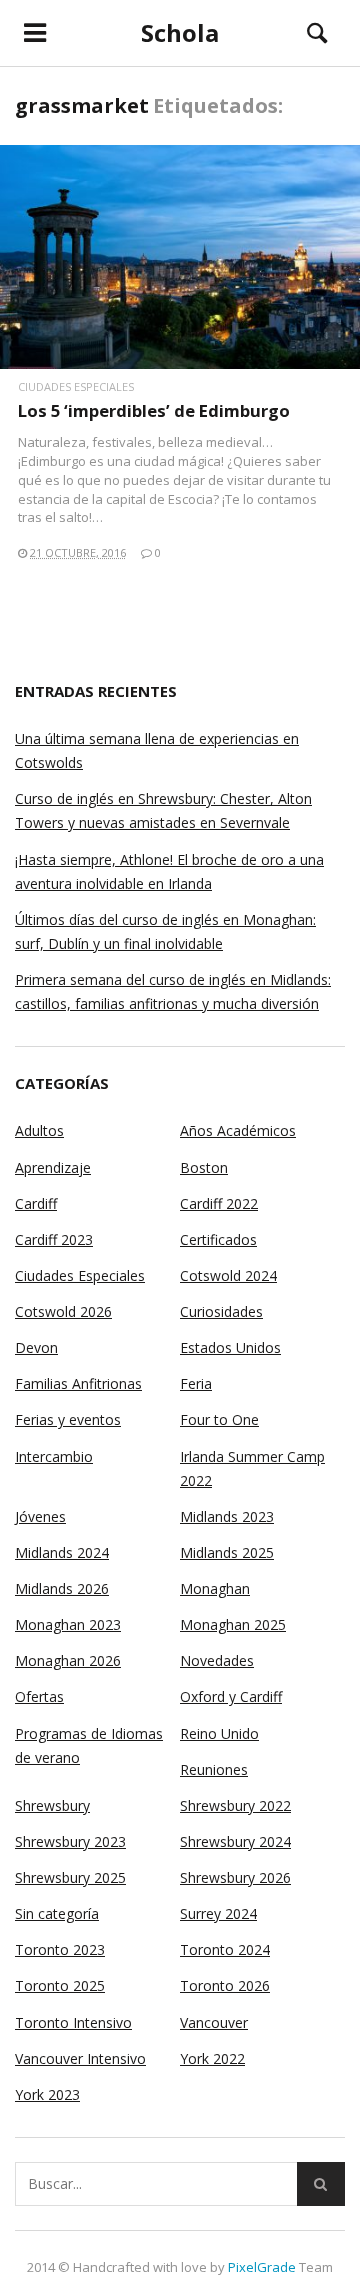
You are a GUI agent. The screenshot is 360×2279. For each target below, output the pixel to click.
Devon (36, 1347)
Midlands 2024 (62, 1552)
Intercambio (54, 1456)
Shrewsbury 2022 (235, 1805)
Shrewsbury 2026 (235, 1877)
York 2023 (47, 2094)
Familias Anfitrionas (78, 1383)
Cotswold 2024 (228, 1275)
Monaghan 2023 (68, 1624)
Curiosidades (221, 1311)
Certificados (218, 1239)
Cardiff (36, 1203)
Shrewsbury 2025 (70, 1877)
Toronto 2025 (60, 1985)
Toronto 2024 (225, 1949)
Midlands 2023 (227, 1516)
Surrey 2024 (218, 1913)
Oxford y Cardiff (231, 1696)
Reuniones (214, 1769)
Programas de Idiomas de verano (89, 1745)
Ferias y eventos (68, 1419)
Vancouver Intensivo (80, 2058)
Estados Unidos (230, 1347)
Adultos (39, 1130)
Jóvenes (40, 1516)
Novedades (217, 1660)
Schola (180, 32)
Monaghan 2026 (68, 1660)
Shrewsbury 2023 (70, 1841)
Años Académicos (238, 1130)
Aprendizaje (53, 1167)
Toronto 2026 (225, 1985)
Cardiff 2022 (219, 1203)
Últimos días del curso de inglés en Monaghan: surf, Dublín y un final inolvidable (165, 931)
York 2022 (212, 2058)
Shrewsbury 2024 (235, 1841)
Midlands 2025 (227, 1552)
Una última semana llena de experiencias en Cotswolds (157, 750)
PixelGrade (262, 2267)
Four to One (219, 1419)
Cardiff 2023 (54, 1239)
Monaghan (215, 1588)
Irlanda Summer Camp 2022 (252, 1468)
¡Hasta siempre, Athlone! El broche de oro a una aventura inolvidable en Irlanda (169, 871)
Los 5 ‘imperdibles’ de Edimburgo (154, 410)
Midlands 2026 (62, 1588)
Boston (204, 1167)
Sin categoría (57, 1913)
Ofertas (39, 1696)
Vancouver (214, 2022)
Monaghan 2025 (233, 1624)
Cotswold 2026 (63, 1311)
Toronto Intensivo (73, 2022)
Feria (196, 1383)
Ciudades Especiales (76, 386)
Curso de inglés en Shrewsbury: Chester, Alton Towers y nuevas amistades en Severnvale (163, 810)
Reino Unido (219, 1733)
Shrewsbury (52, 1805)
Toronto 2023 (60, 1949)
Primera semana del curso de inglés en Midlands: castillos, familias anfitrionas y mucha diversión (173, 991)
